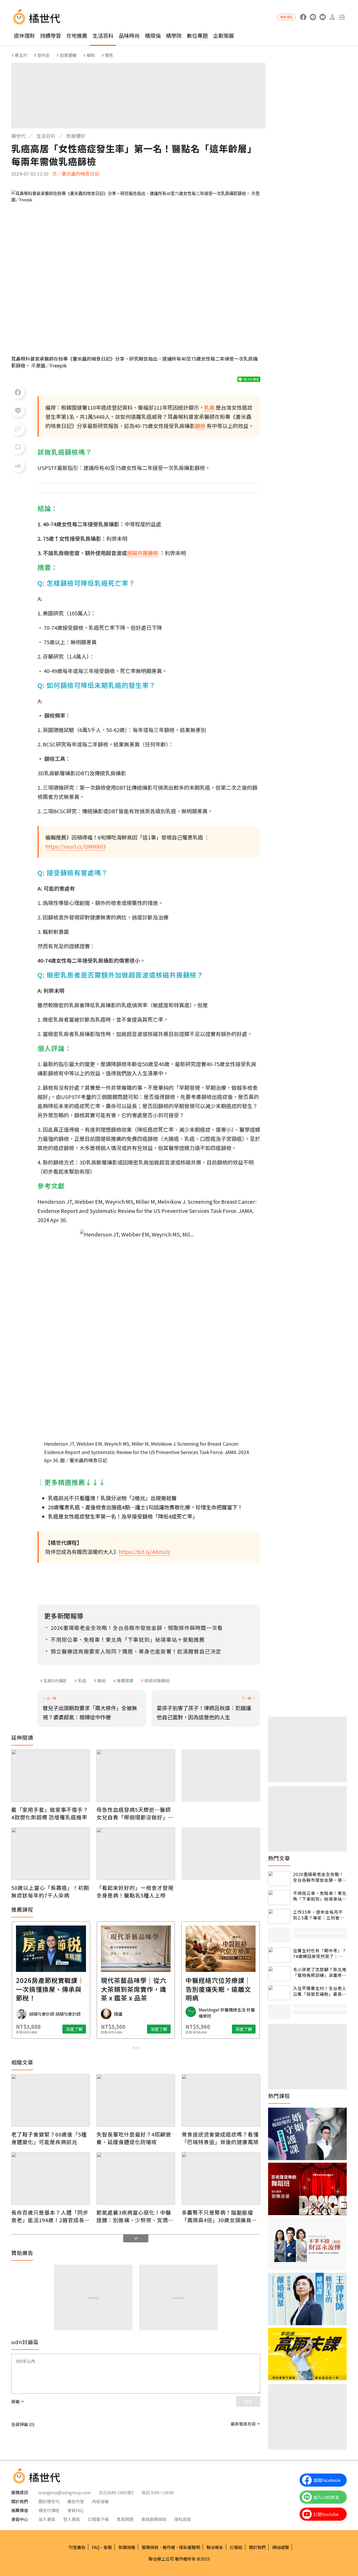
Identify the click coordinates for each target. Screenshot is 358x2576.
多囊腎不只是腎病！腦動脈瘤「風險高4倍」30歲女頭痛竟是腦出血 (219, 2216)
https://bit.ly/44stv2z (145, 1552)
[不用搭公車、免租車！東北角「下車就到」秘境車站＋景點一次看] (279, 1898)
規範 (15, 2401)
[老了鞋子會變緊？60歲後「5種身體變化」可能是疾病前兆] (51, 2100)
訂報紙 (236, 2547)
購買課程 (286, 17)
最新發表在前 (243, 2424)
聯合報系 (215, 2547)
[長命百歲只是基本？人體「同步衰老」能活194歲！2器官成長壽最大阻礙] (51, 2178)
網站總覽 (281, 2547)
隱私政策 (183, 2519)
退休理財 (24, 36)
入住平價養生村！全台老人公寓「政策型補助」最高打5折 (320, 1991)
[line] (313, 17)
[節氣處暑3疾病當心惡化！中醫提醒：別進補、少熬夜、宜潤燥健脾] (136, 2178)
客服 (108, 2547)
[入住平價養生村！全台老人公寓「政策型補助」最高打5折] (279, 1993)
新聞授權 (127, 2547)
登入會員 (72, 2519)
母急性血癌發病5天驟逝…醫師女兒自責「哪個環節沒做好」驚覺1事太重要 (135, 1813)
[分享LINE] (18, 411)
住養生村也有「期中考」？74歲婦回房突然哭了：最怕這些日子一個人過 (320, 1953)
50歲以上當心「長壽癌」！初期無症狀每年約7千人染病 (50, 1891)
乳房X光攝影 (55, 1680)
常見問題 (125, 2519)
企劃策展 (224, 36)
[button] (342, 17)
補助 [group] (91, 55)
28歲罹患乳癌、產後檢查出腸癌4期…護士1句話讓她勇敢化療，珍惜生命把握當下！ (145, 1507)
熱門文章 (279, 1858)
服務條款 (150, 2547)
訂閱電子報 (98, 2519)
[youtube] (322, 17)
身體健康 (125, 1680)
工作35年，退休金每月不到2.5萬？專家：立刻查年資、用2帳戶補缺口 (319, 1915)
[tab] (134, 2048)
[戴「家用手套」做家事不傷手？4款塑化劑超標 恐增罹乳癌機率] (51, 1776)
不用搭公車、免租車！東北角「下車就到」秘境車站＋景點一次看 (320, 1896)
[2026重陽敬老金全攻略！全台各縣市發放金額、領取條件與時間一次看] (279, 1879)
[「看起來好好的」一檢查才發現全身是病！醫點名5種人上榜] (136, 1854)
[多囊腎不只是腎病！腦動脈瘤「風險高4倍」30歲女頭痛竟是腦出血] (221, 2178)
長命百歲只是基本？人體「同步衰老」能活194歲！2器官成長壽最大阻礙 (51, 2216)
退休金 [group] (44, 55)
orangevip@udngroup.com (65, 2492)
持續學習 (51, 36)
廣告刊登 (76, 2501)
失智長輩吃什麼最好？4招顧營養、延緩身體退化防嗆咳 (134, 2138)
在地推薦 (77, 36)
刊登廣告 (77, 2547)
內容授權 (100, 2501)
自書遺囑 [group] (68, 55)
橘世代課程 (49, 2510)
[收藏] (18, 447)
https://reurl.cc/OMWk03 (76, 846)
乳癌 (82, 1680)
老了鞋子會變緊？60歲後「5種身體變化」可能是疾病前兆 (49, 2138)
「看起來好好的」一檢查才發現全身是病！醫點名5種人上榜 (135, 1891)
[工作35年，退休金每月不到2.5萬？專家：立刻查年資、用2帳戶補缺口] (279, 1916)
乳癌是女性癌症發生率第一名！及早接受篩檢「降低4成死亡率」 (123, 1516)
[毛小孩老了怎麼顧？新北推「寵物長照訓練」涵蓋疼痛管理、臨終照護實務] (279, 1974)
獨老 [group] (109, 55)
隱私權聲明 (189, 2547)
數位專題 (197, 36)
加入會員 (47, 2519)
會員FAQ (75, 2510)
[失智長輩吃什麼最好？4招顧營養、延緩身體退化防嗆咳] (136, 2100)
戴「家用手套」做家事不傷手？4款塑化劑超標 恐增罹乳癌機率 (50, 1813)
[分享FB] (18, 392)
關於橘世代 (49, 2501)
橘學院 (174, 36)
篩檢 (101, 1680)
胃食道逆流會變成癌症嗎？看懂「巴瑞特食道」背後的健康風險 (220, 2138)
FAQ (96, 2547)
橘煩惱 (153, 36)
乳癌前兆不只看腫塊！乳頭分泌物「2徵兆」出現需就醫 (112, 1498)
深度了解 (74, 2029)
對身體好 (76, 136)
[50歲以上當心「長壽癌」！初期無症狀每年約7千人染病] (51, 1854)
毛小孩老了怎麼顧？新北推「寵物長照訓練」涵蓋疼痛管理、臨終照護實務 (320, 1972)
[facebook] (303, 17)
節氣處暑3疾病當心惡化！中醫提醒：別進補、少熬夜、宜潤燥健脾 (135, 2216)
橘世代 (18, 136)
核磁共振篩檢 (157, 1680)
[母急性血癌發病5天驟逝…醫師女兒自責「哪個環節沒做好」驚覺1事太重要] (136, 1776)
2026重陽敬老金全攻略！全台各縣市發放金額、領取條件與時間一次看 (320, 1877)
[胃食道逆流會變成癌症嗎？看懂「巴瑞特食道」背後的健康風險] (221, 2100)
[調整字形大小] (18, 466)
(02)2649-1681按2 (116, 2492)
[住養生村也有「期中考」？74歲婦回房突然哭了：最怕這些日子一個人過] (279, 1955)
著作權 (169, 2547)
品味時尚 (129, 36)
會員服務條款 (154, 2519)
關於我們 (257, 2547)
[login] (332, 17)
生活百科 (103, 36)
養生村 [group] (21, 55)
